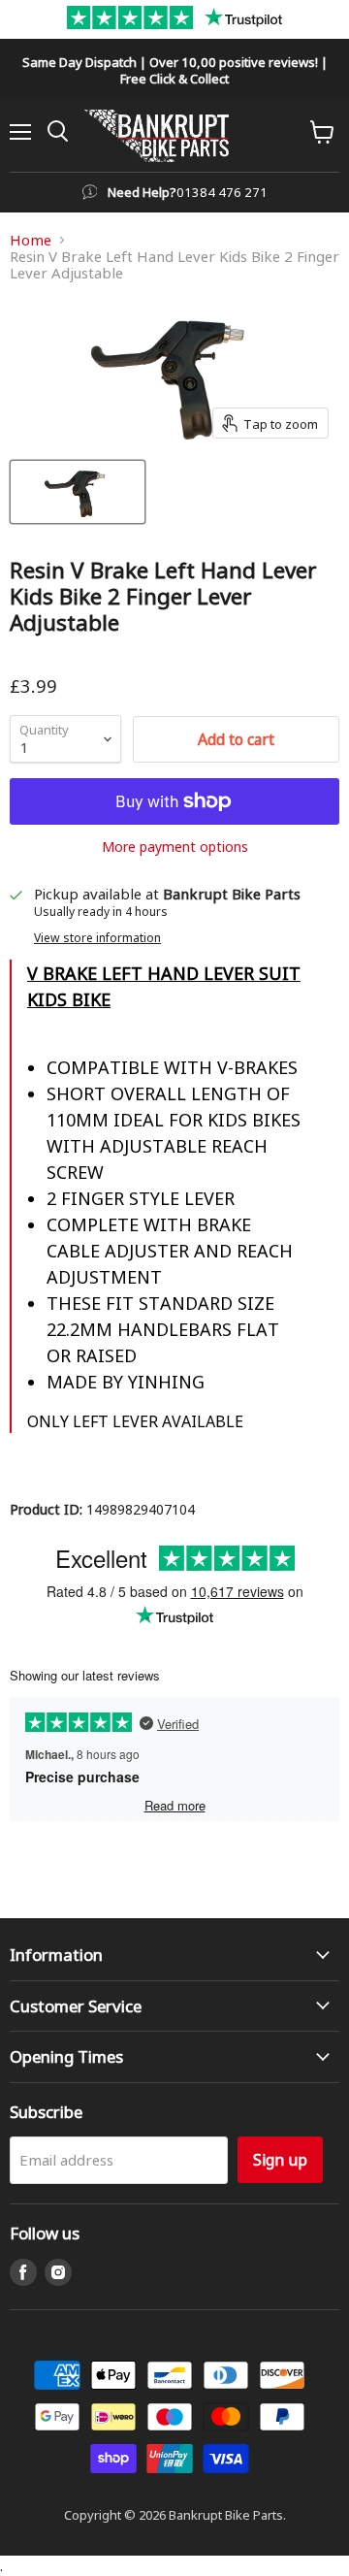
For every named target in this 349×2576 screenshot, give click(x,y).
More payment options (175, 846)
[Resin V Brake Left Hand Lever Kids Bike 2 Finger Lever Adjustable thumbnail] (78, 492)
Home (31, 240)
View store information (97, 937)
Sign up (280, 2159)
